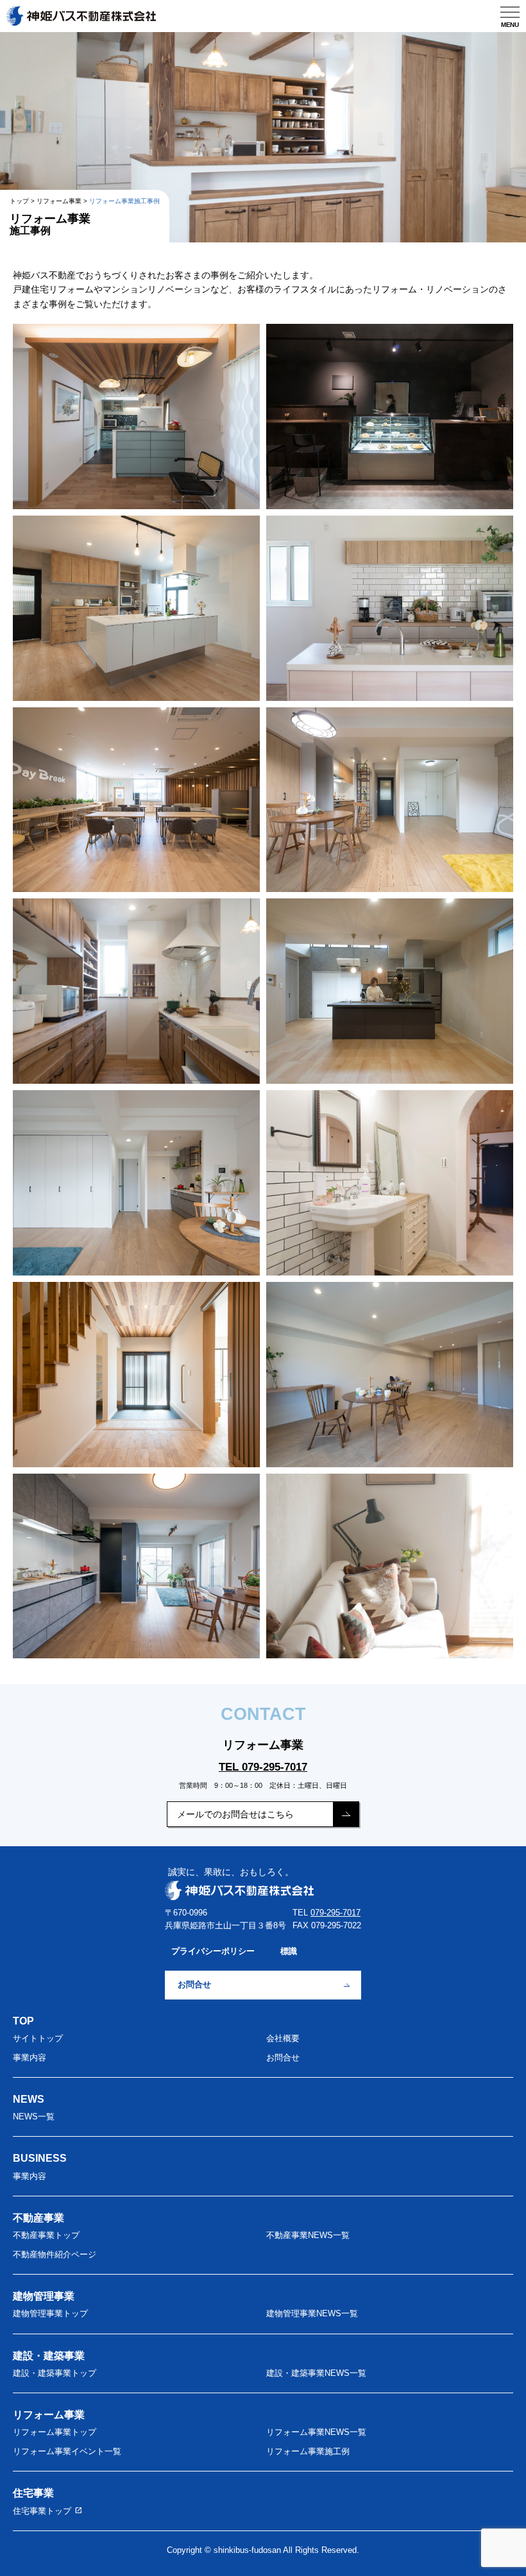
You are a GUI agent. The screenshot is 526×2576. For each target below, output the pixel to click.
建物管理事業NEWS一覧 (312, 2314)
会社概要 (283, 2039)
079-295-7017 (335, 1913)
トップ (19, 201)
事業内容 (30, 2058)
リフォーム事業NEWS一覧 (316, 2432)
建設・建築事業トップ (55, 2373)
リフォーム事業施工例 (308, 2452)
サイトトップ (38, 2039)
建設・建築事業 (49, 2355)
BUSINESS (40, 2158)
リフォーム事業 (59, 201)
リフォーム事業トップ (55, 2432)
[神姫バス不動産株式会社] (81, 13)
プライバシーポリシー (213, 1951)
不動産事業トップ (46, 2235)
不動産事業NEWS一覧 (308, 2235)
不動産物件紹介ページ (55, 2255)
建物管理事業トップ (50, 2314)
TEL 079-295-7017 (263, 1767)
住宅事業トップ (48, 2510)
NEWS (29, 2099)
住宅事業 (33, 2493)
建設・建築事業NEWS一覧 (316, 2373)
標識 (289, 1951)
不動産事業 (38, 2218)
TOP (23, 2021)
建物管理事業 (44, 2296)
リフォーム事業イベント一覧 (67, 2452)
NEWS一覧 (34, 2117)
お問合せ (194, 1985)
